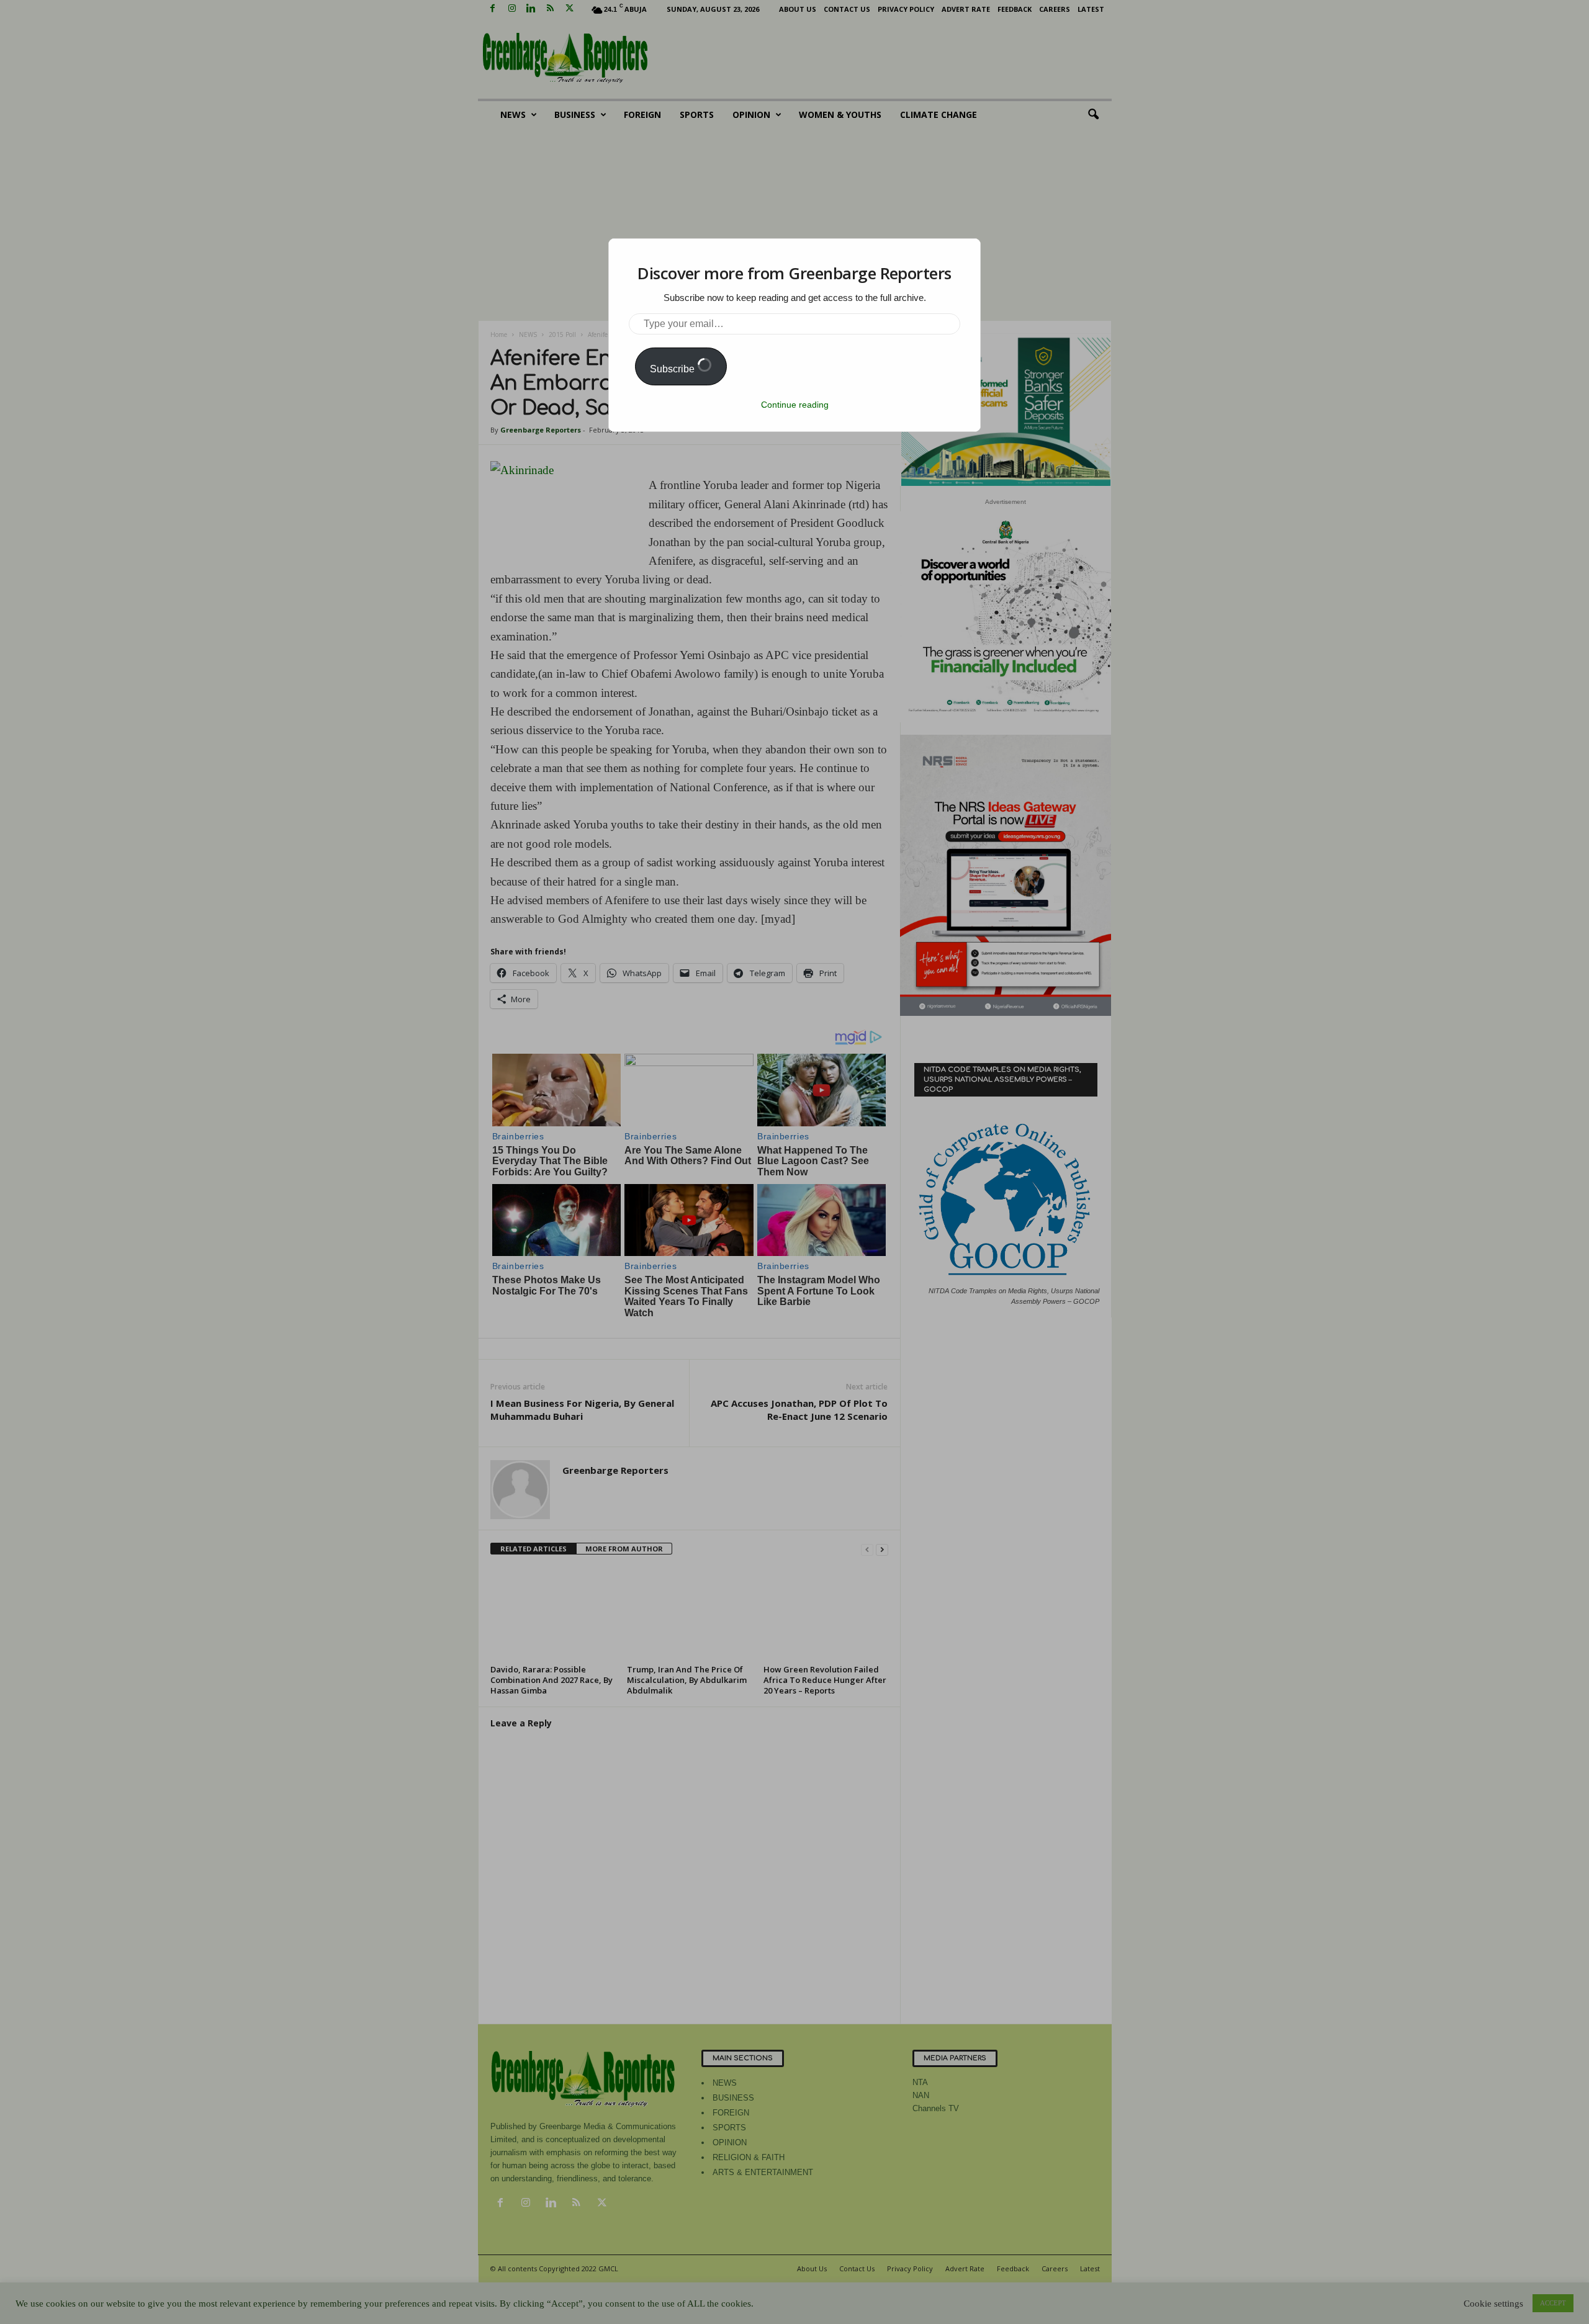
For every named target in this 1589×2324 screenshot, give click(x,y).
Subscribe (673, 369)
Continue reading (795, 405)
